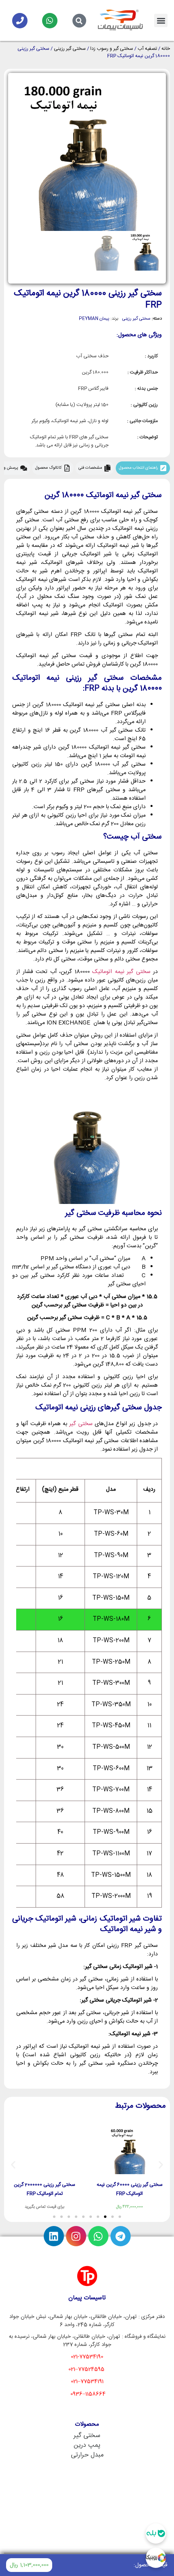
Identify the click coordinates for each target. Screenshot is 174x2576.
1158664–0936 (88, 2394)
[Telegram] (121, 2236)
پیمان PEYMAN (94, 319)
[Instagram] (76, 2236)
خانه (166, 49)
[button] (161, 20)
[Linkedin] (54, 2236)
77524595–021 (86, 2369)
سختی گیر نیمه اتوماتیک (121, 972)
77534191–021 (87, 2382)
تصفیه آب (147, 49)
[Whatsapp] (50, 21)
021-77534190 (87, 2357)
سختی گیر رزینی (70, 49)
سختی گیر (81, 1424)
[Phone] (20, 21)
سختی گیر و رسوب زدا (112, 49)
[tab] (143, 468)
